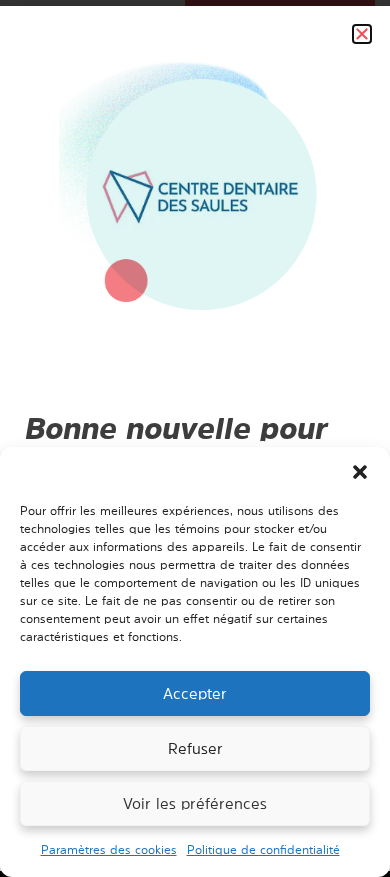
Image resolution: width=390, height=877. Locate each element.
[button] (360, 472)
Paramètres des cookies (109, 850)
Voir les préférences (195, 803)
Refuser (195, 748)
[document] (195, 438)
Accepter (195, 693)
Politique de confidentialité (263, 850)
